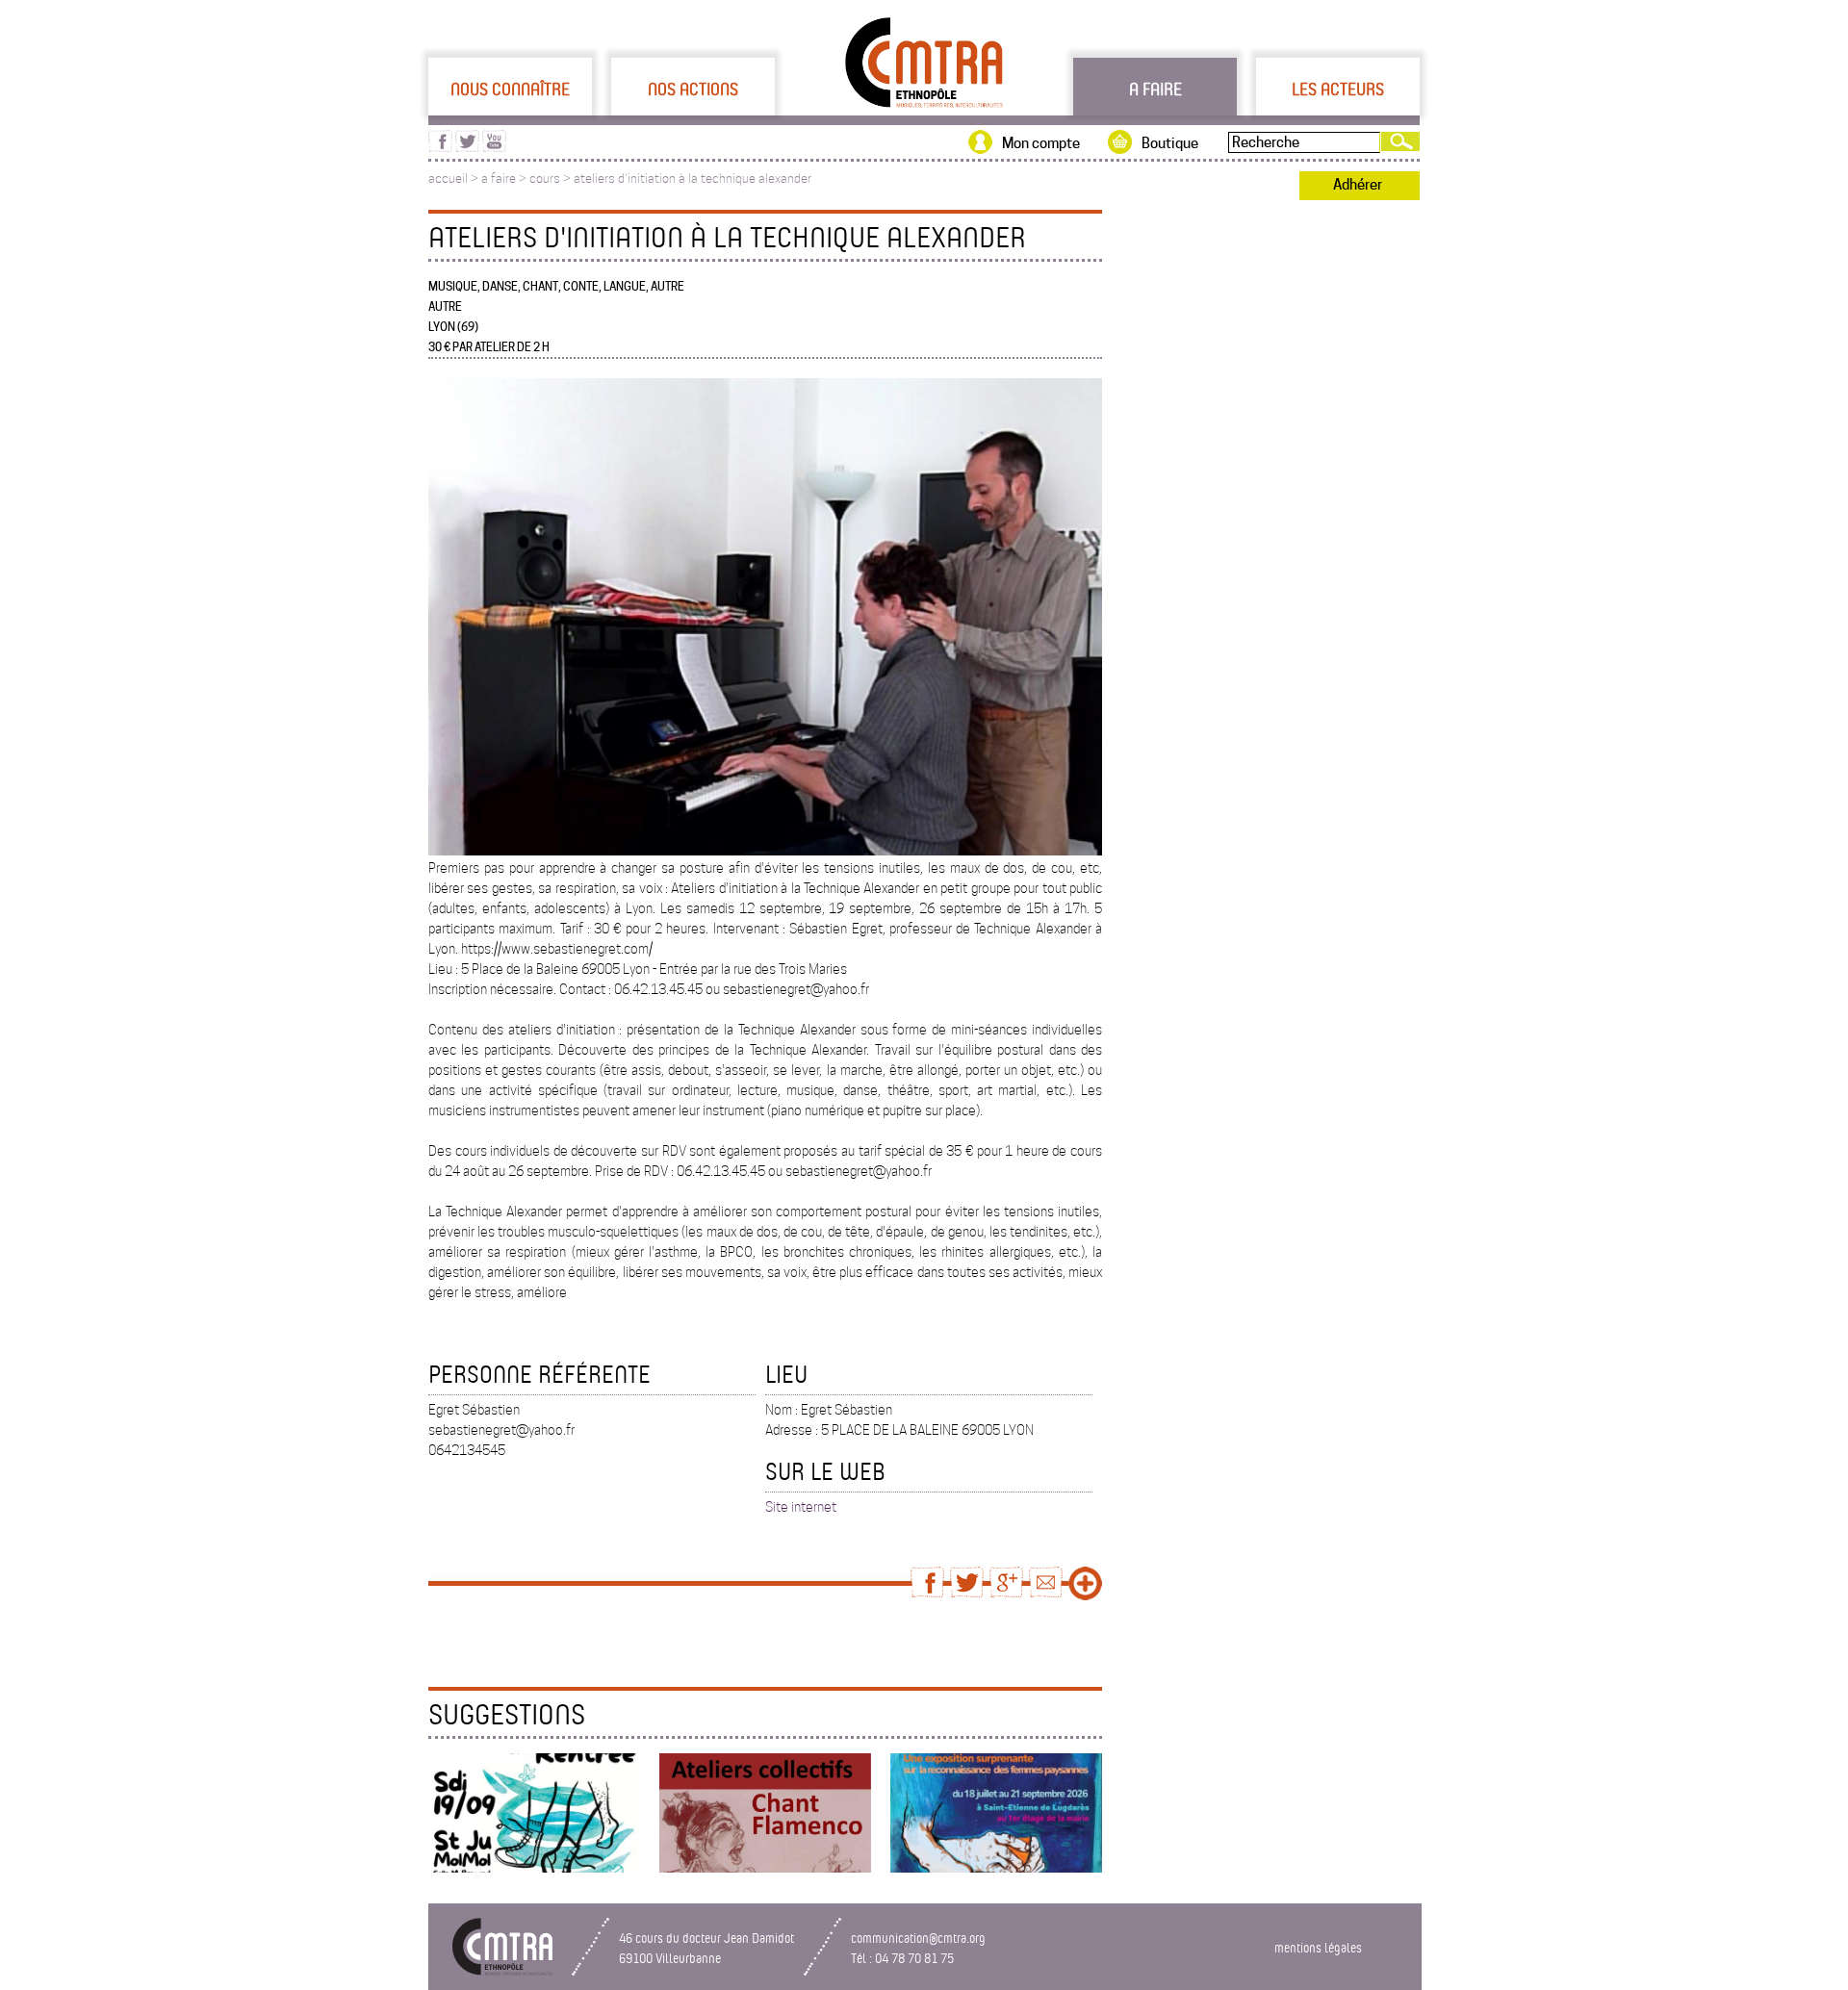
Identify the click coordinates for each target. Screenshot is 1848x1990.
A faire (1155, 89)
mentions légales (1318, 1947)
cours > (552, 179)
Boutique (1170, 143)
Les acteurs (1338, 89)
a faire (499, 179)
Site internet (801, 1507)
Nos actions (693, 89)
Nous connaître (510, 89)
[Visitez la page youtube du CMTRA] (494, 147)
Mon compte (1041, 143)
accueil (448, 179)
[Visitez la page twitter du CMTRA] (467, 147)
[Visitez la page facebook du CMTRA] (440, 147)
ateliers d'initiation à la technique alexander (693, 179)
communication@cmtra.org (918, 1938)
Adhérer (1358, 185)
